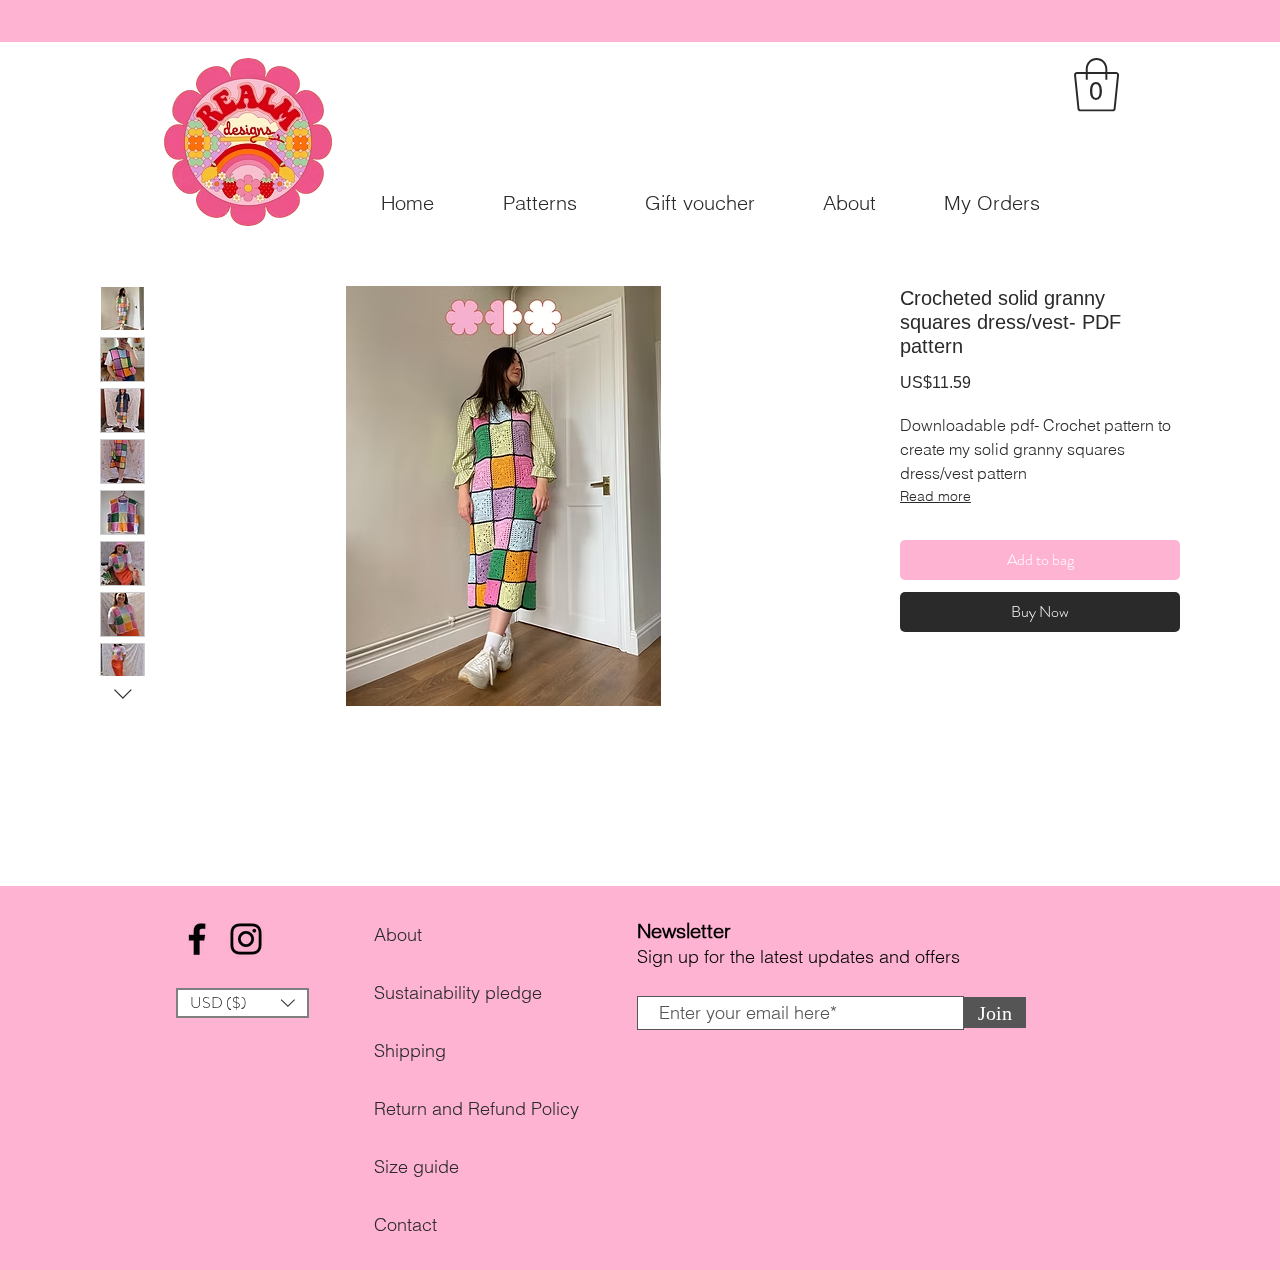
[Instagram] (246, 939)
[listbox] (242, 1003)
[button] (1096, 85)
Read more (935, 496)
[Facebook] (197, 939)
